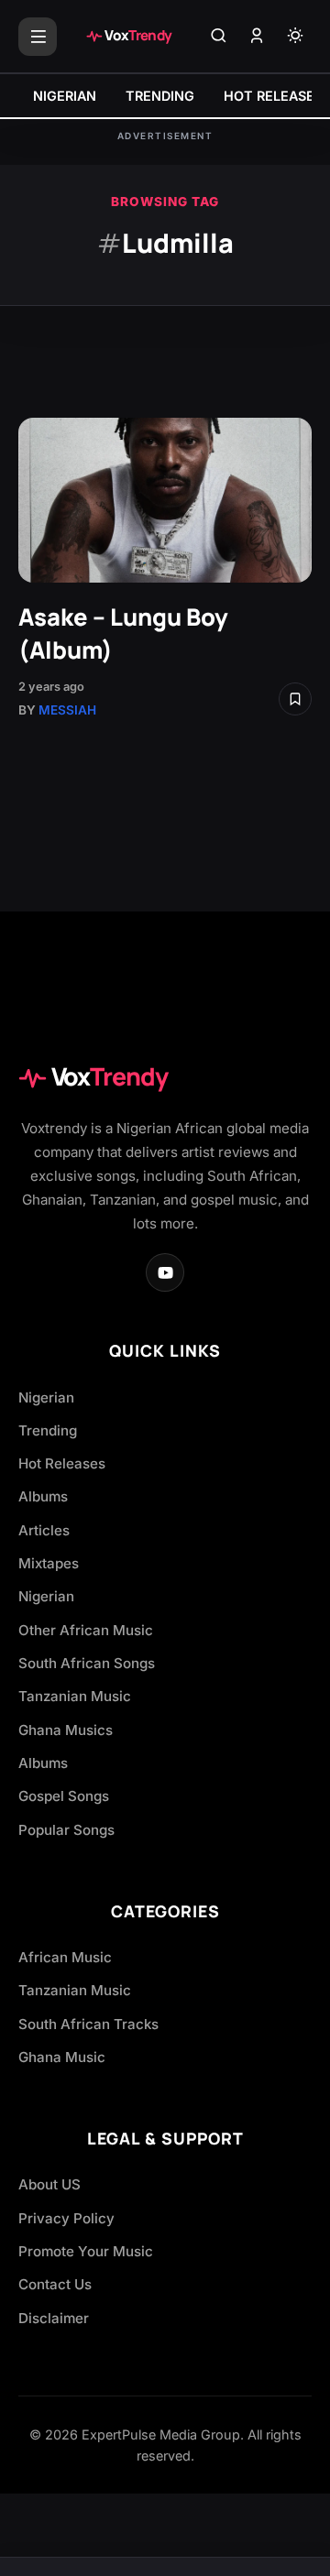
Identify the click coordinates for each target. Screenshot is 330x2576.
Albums (43, 1496)
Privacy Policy (66, 2218)
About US (49, 2184)
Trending (48, 1430)
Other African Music (86, 1630)
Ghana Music (62, 2057)
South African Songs (87, 1663)
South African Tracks (88, 2024)
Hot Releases (62, 1463)
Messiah (67, 710)
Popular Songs (66, 1830)
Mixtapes (49, 1563)
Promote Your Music (86, 2251)
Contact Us (55, 2284)
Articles (44, 1530)
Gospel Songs (64, 1796)
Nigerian (46, 1397)
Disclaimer (54, 2318)
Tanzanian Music (75, 1696)
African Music (65, 1957)
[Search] (218, 37)
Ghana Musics (66, 1730)
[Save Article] (295, 699)
